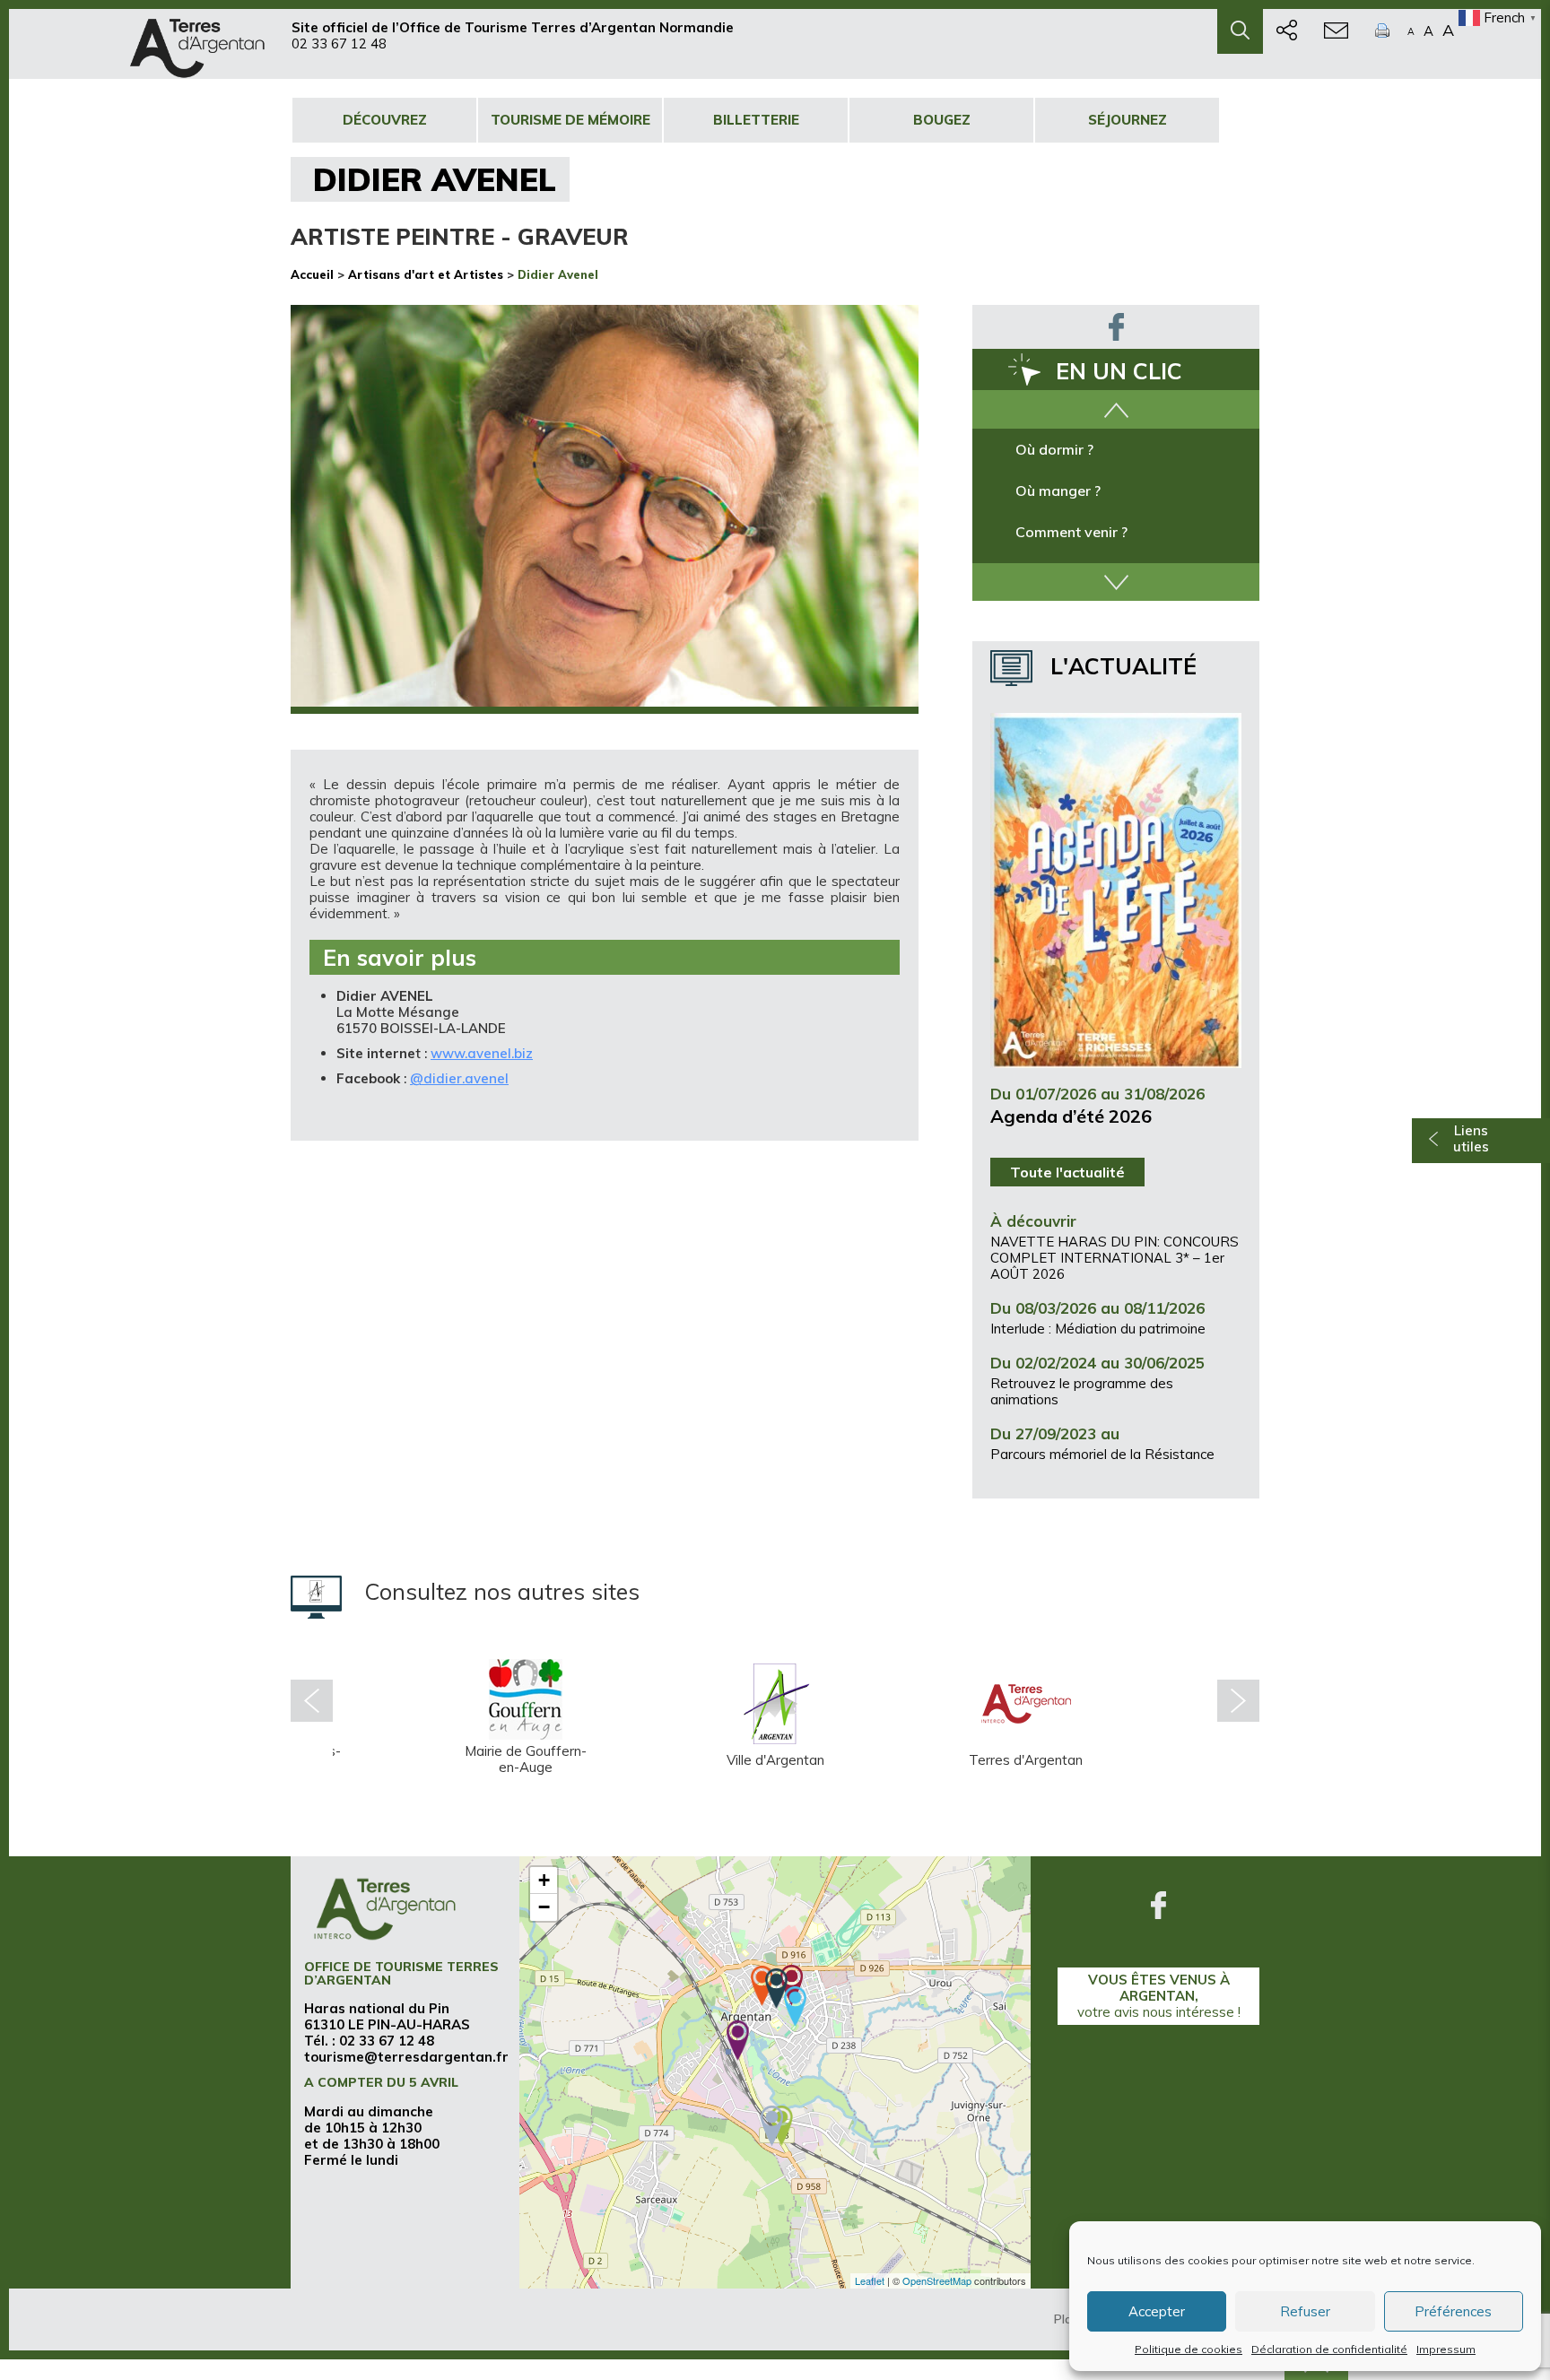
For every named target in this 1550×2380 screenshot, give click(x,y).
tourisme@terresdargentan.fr (406, 2057)
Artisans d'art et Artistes (426, 274)
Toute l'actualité (1067, 1172)
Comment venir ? (1071, 532)
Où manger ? (1058, 491)
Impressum (1446, 2349)
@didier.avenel (459, 1078)
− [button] (544, 1907)
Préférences (1453, 2311)
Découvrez (385, 120)
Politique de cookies (1189, 2349)
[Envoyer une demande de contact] (1336, 31)
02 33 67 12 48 (339, 43)
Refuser (1305, 2311)
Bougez (942, 120)
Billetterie (756, 120)
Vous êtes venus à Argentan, (1159, 1996)
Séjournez (1128, 120)
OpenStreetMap (937, 2280)
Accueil (312, 274)
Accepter (1157, 2311)
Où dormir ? (1054, 449)
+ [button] (544, 1880)
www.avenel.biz (482, 1053)
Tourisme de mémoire (570, 120)
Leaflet (870, 2280)
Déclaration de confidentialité (1329, 2349)
